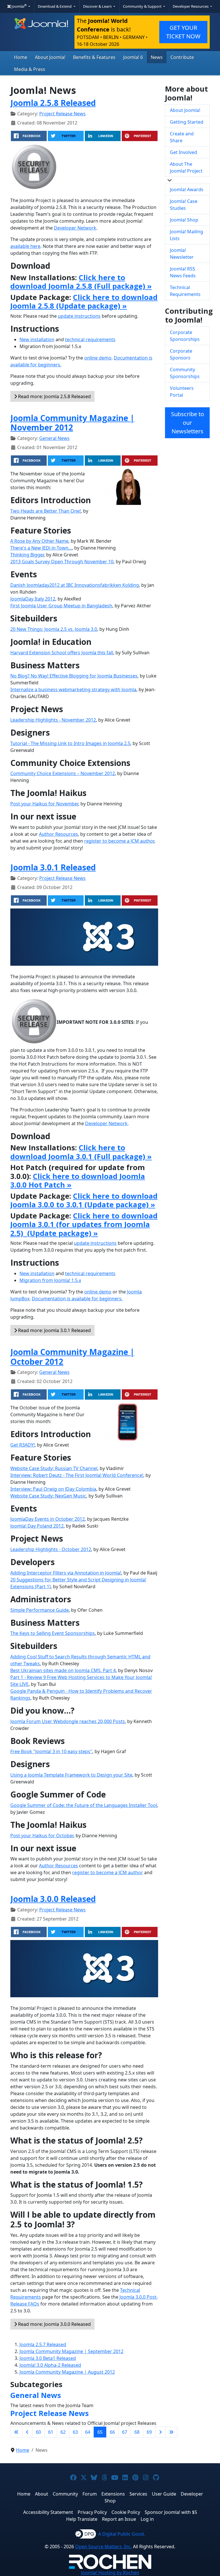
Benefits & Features (94, 57)
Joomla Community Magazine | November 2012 (72, 423)
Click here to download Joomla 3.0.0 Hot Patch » (78, 1180)
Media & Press (30, 69)
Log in (147, 2519)
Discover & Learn (98, 6)
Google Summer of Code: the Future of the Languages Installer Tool (84, 1805)
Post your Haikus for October (42, 1836)
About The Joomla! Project (186, 167)
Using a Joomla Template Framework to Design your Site (71, 1775)
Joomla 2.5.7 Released (43, 2344)
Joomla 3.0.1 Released (53, 867)
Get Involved (183, 152)
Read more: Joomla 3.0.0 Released (54, 2324)
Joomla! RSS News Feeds (183, 272)
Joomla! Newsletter (182, 254)
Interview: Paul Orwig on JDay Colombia (53, 1489)
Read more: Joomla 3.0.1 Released (54, 1330)
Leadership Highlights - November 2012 (53, 720)
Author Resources (58, 834)
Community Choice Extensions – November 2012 (63, 773)
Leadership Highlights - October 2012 (51, 1549)
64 (88, 2432)
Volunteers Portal (182, 392)
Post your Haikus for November (44, 804)
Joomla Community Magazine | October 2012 (72, 1357)
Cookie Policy (126, 2512)
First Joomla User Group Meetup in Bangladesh (61, 606)
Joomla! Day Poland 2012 (37, 1526)
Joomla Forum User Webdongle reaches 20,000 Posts (68, 1721)
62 (63, 2432)
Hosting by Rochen (110, 2573)
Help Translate (82, 2519)
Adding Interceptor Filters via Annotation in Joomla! (66, 1573)
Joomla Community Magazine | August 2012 (67, 2372)
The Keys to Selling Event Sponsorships (53, 1633)
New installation (37, 339)
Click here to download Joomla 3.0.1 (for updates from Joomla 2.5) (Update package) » (84, 1224)
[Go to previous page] (27, 2432)
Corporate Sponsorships (185, 336)
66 (112, 2432)
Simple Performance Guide (40, 1610)
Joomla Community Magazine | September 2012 (71, 2351)
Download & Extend (55, 6)
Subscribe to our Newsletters (187, 423)
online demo (98, 358)
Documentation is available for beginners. (77, 1299)
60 (38, 2432)
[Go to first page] (16, 2432)
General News (54, 438)
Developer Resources (191, 6)
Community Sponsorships (185, 373)
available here (25, 246)
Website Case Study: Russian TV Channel (54, 1468)
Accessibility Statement (48, 2512)
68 (137, 2432)
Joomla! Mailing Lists (186, 235)
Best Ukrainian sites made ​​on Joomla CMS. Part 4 (63, 1670)
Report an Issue (119, 2519)
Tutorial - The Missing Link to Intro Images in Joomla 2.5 (70, 743)
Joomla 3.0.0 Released (53, 1899)
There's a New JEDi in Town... (41, 548)
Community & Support (143, 6)
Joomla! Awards (187, 189)
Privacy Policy (92, 2512)
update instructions (79, 316)
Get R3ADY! (22, 1445)
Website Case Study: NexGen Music (48, 1496)
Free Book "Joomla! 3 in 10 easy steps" (51, 1751)
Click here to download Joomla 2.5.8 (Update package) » (84, 301)
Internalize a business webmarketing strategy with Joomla (73, 690)
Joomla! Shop (184, 220)
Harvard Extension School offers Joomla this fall (62, 653)
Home (21, 57)
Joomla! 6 (133, 57)
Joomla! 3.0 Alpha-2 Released (50, 2365)
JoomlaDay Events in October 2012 (48, 1519)
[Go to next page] (160, 2432)
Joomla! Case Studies (184, 205)
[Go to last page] (171, 2432)
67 (125, 2432)
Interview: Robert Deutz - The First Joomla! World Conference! (77, 1475)
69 (149, 2432)
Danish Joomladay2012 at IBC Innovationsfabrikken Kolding (75, 585)
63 (75, 2432)
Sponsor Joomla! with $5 (171, 2512)
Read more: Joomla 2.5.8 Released (54, 396)
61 (51, 2432)
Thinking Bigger (27, 555)
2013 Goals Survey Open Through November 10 (62, 562)
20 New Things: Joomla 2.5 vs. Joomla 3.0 (54, 629)
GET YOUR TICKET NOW (183, 32)
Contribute (182, 57)
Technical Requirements (185, 291)
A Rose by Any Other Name (39, 541)
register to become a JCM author (119, 841)
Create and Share (182, 137)
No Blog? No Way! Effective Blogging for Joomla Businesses (74, 676)
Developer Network (75, 228)
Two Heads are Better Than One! (46, 511)
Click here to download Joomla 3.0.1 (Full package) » (81, 1152)
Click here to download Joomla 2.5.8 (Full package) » (81, 282)
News (157, 57)
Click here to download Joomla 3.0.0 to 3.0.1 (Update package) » (84, 1200)
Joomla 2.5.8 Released (53, 103)
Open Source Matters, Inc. (103, 2547)
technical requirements (90, 339)
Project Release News (62, 114)
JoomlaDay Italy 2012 (33, 599)
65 (100, 2432)
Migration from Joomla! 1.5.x (50, 1280)
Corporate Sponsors (181, 354)
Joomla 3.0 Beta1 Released (48, 2358)
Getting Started (187, 122)
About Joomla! (50, 57)
